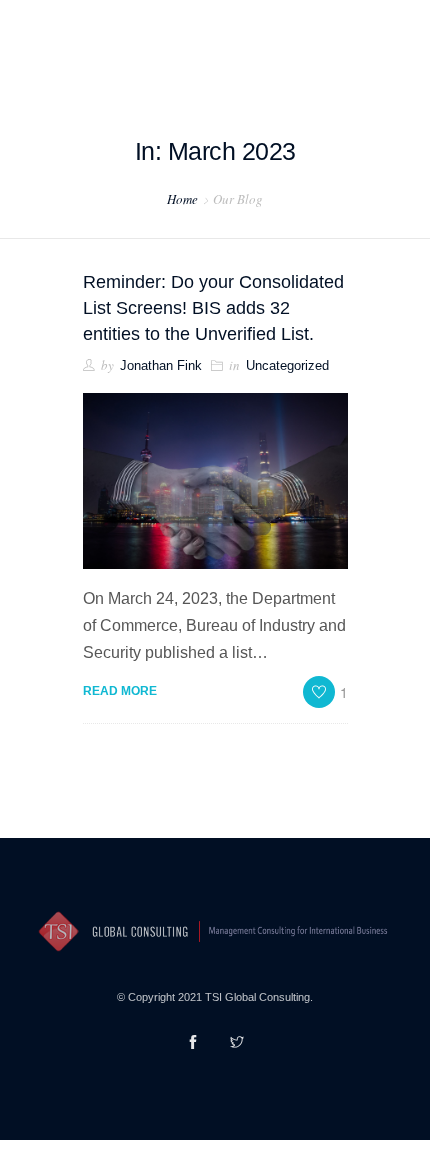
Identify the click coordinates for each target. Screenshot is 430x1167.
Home (182, 199)
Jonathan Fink (161, 365)
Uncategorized (287, 365)
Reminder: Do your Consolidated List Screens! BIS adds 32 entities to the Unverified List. (213, 308)
